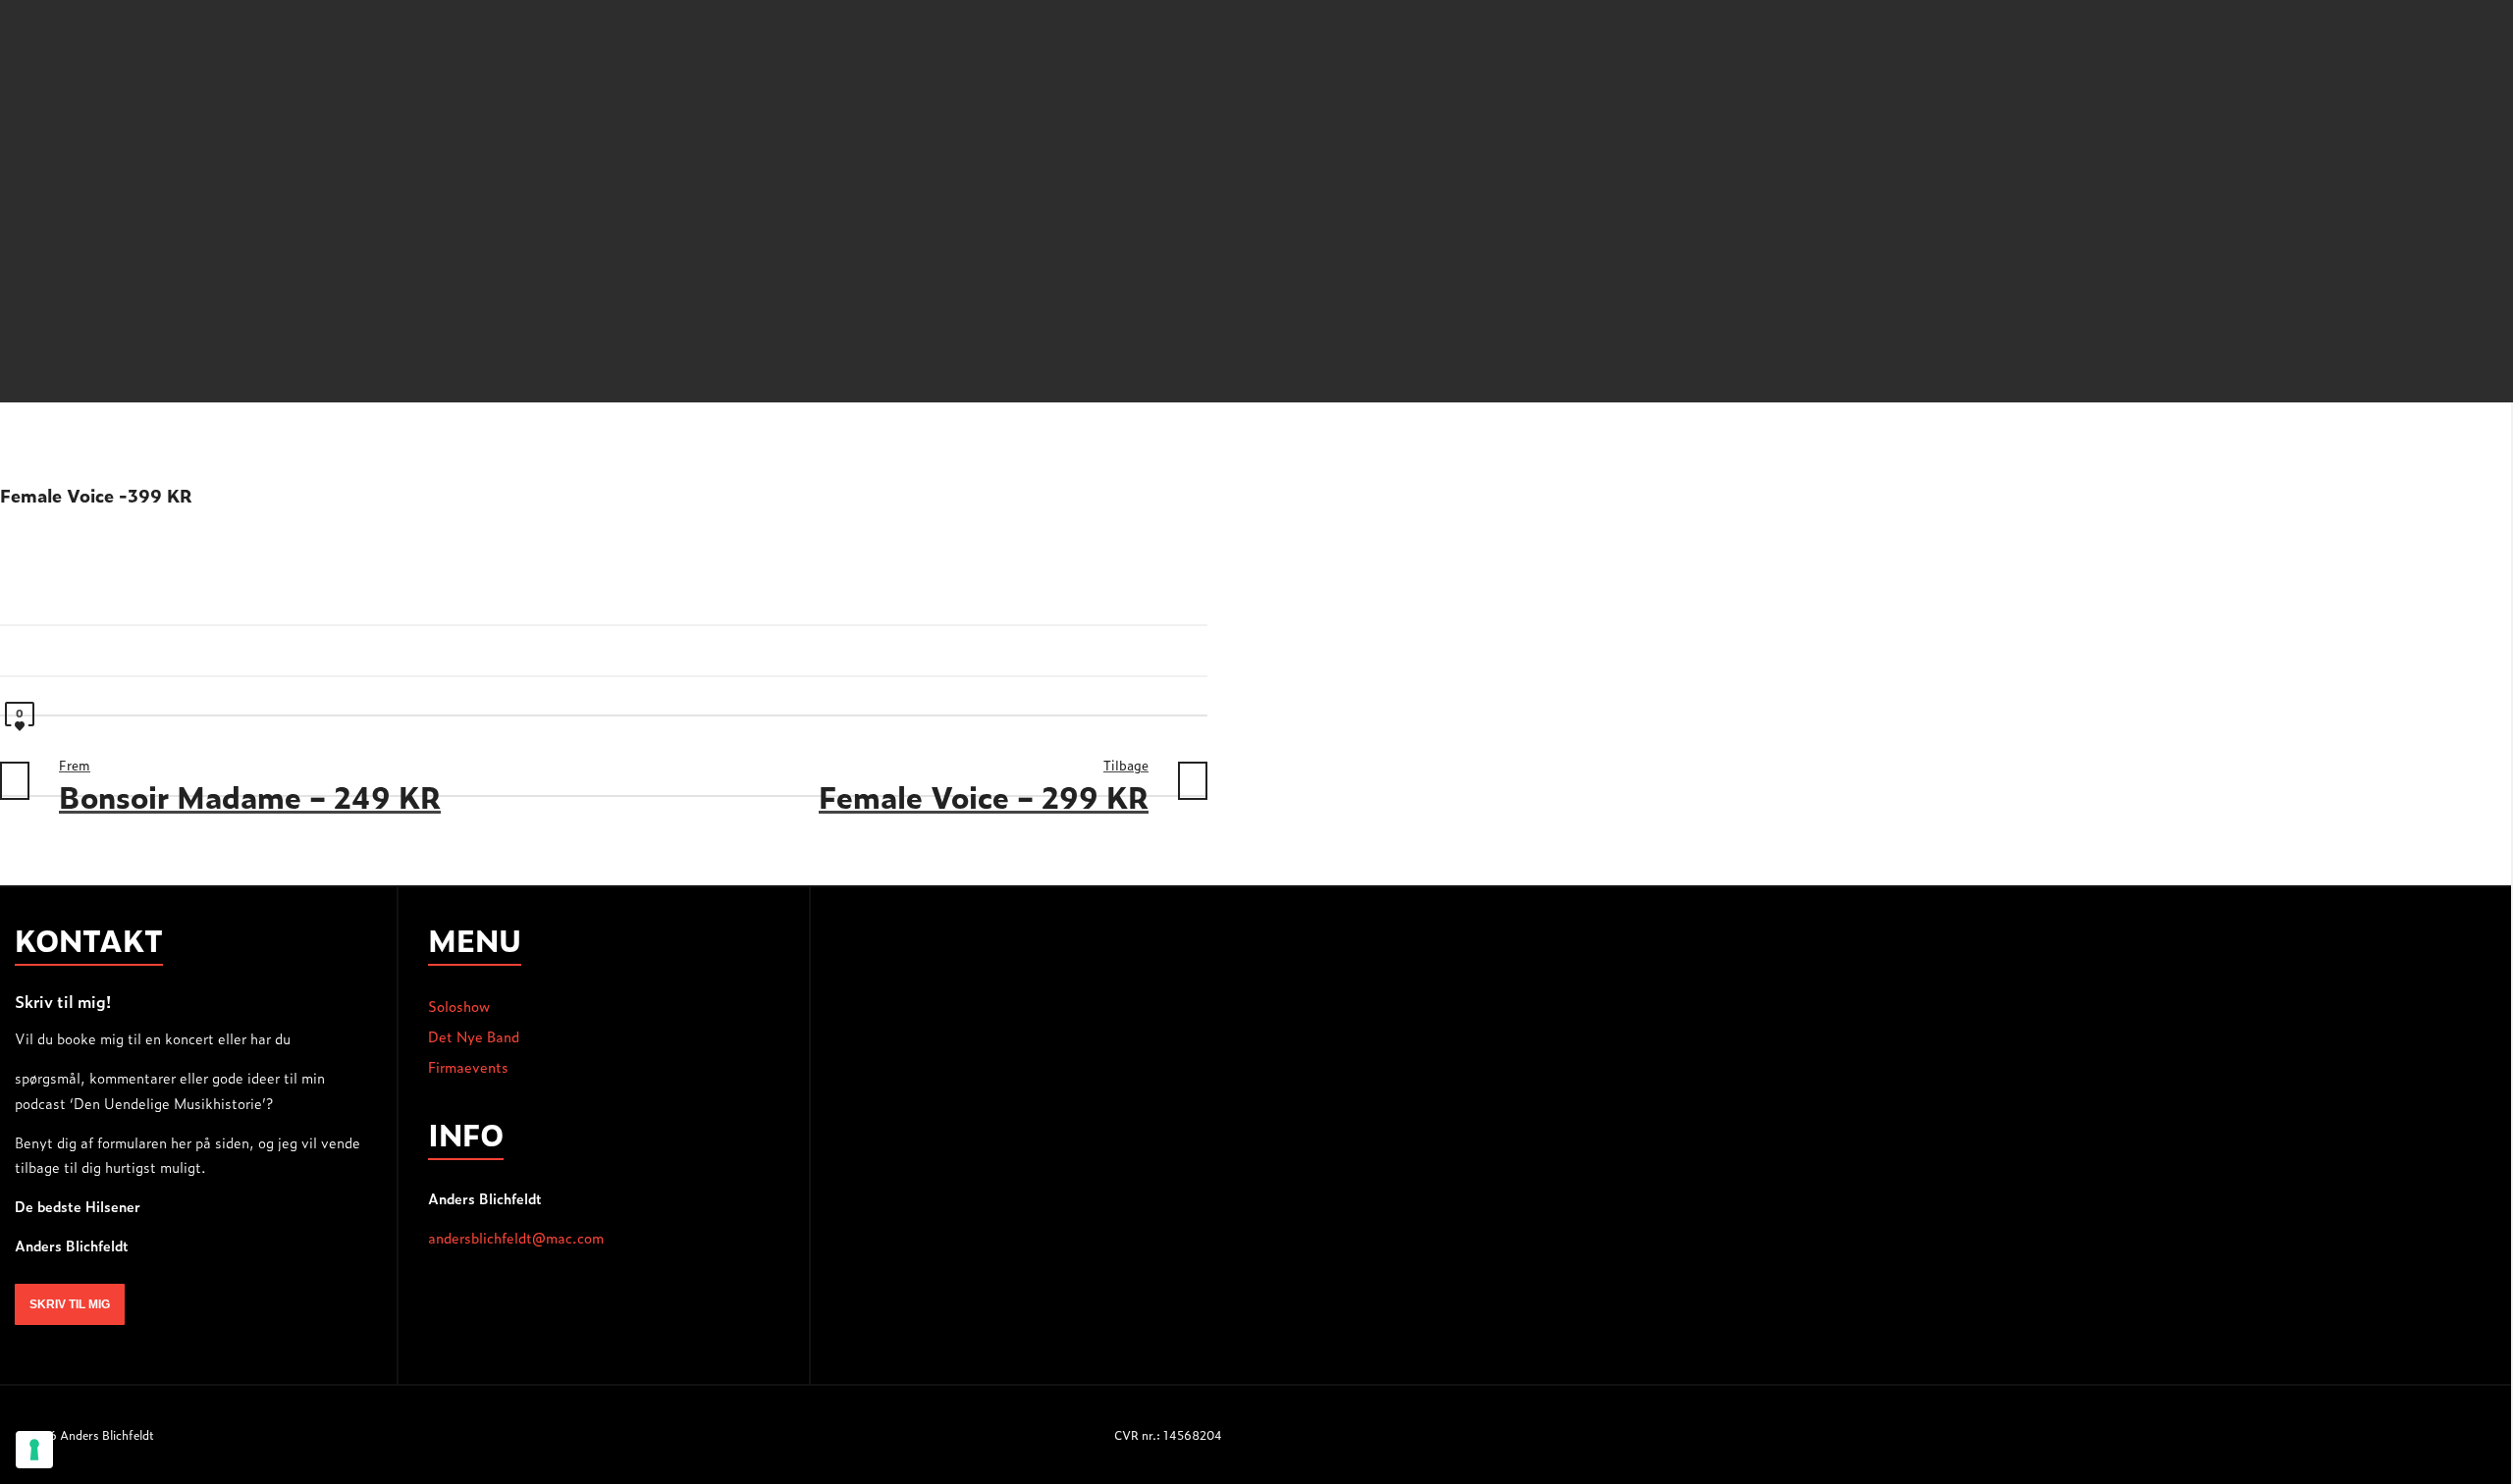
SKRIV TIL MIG (70, 1304)
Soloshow (459, 1006)
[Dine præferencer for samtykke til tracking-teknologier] (34, 1450)
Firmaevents (468, 1066)
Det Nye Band (474, 1036)
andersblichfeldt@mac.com (516, 1237)
